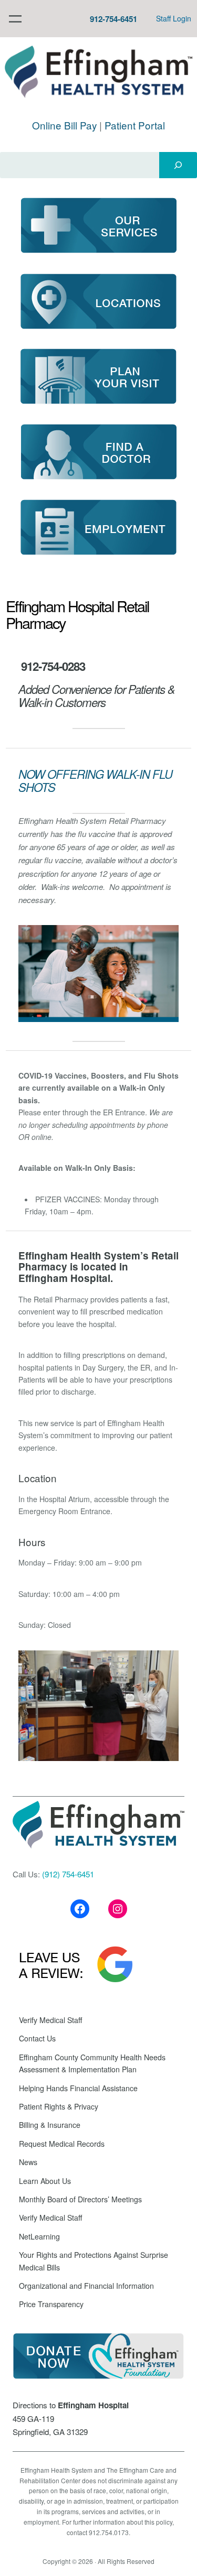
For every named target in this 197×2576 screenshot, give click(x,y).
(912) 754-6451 (68, 1874)
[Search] (178, 165)
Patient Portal (135, 125)
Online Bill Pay (64, 125)
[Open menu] (15, 19)
